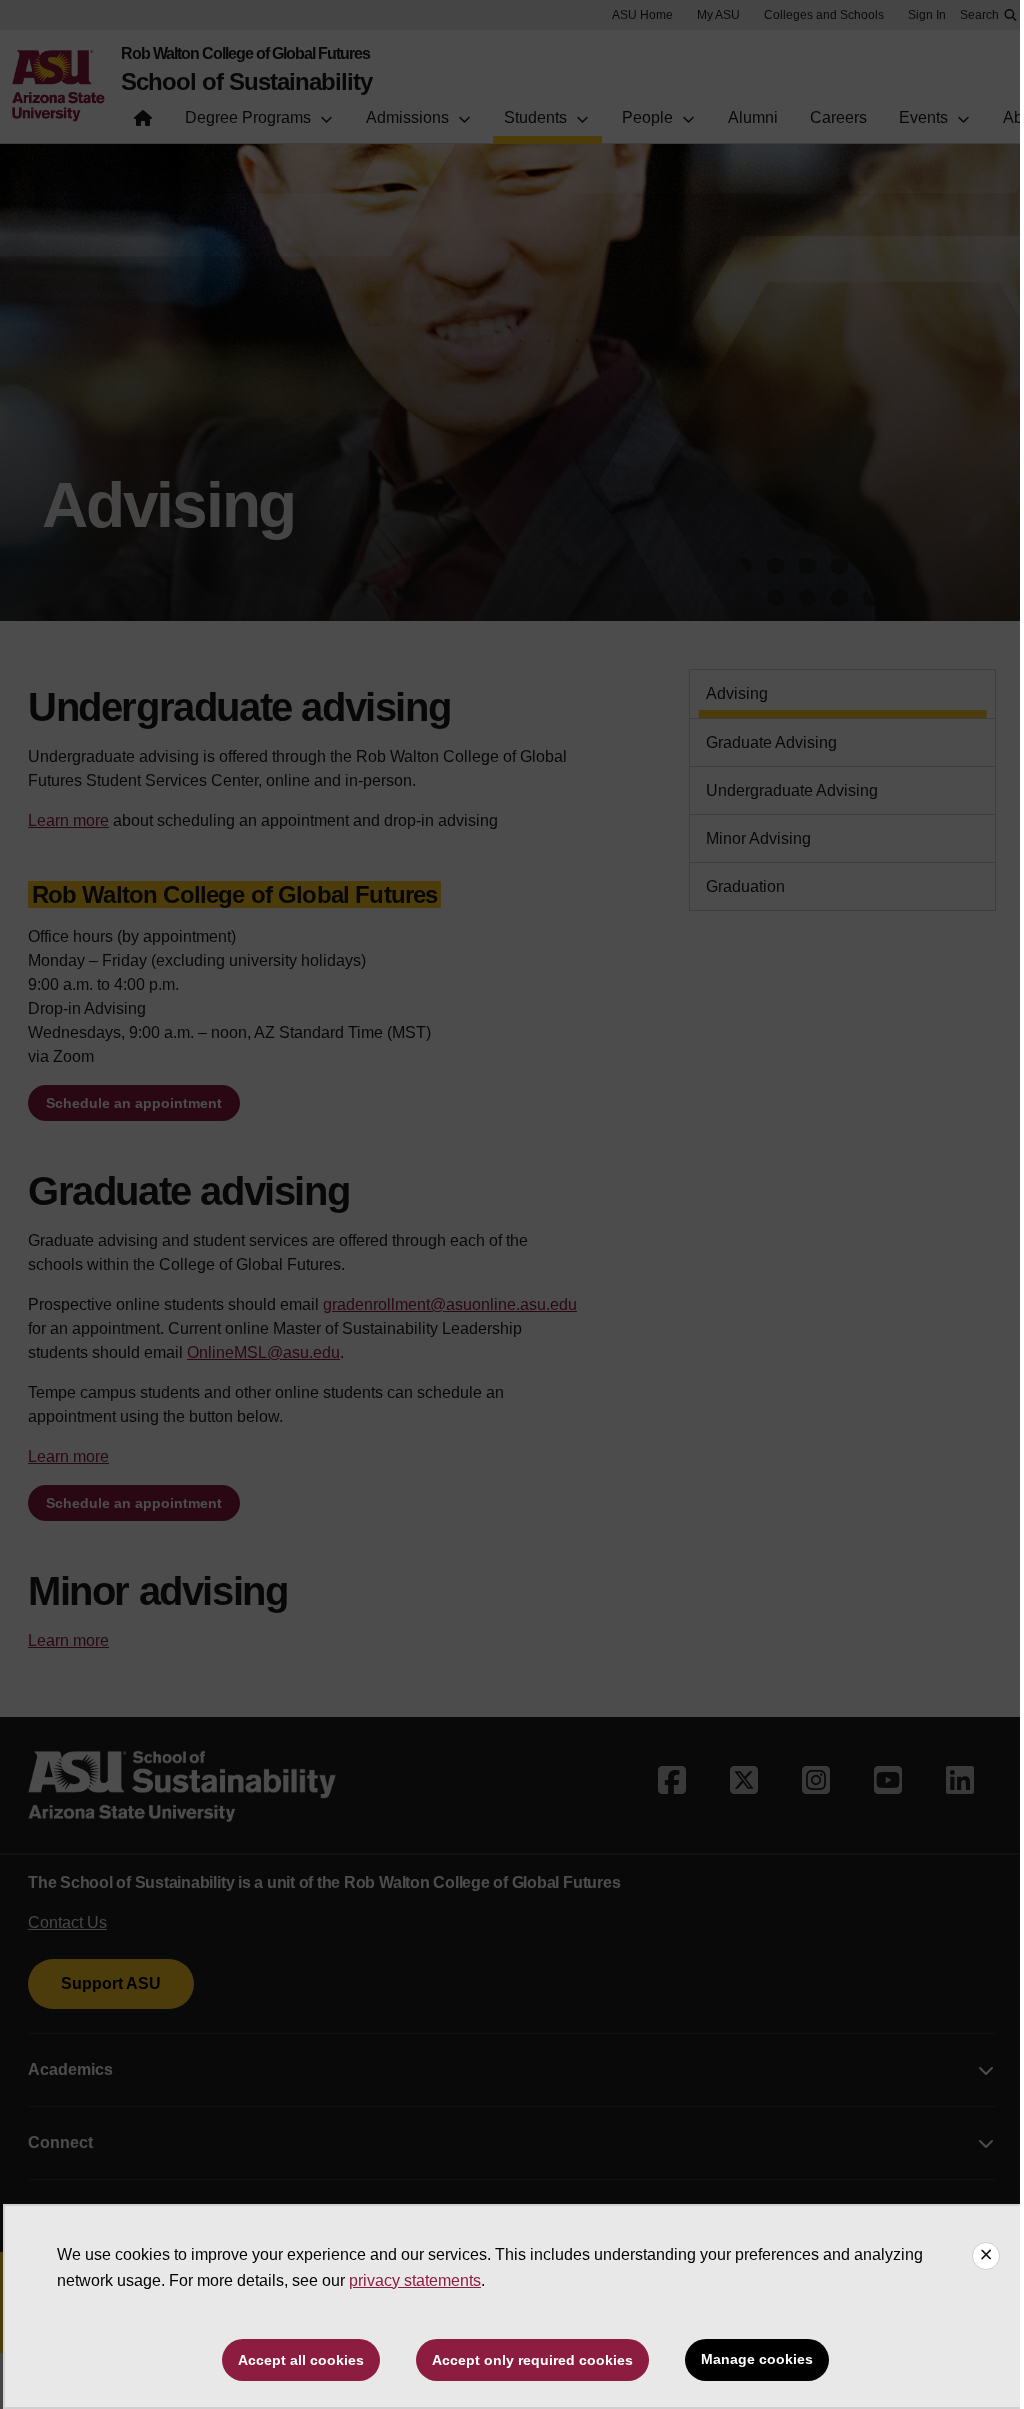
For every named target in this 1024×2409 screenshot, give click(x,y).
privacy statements (415, 2280)
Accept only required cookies (532, 2360)
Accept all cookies (301, 2360)
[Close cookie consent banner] (986, 2256)
